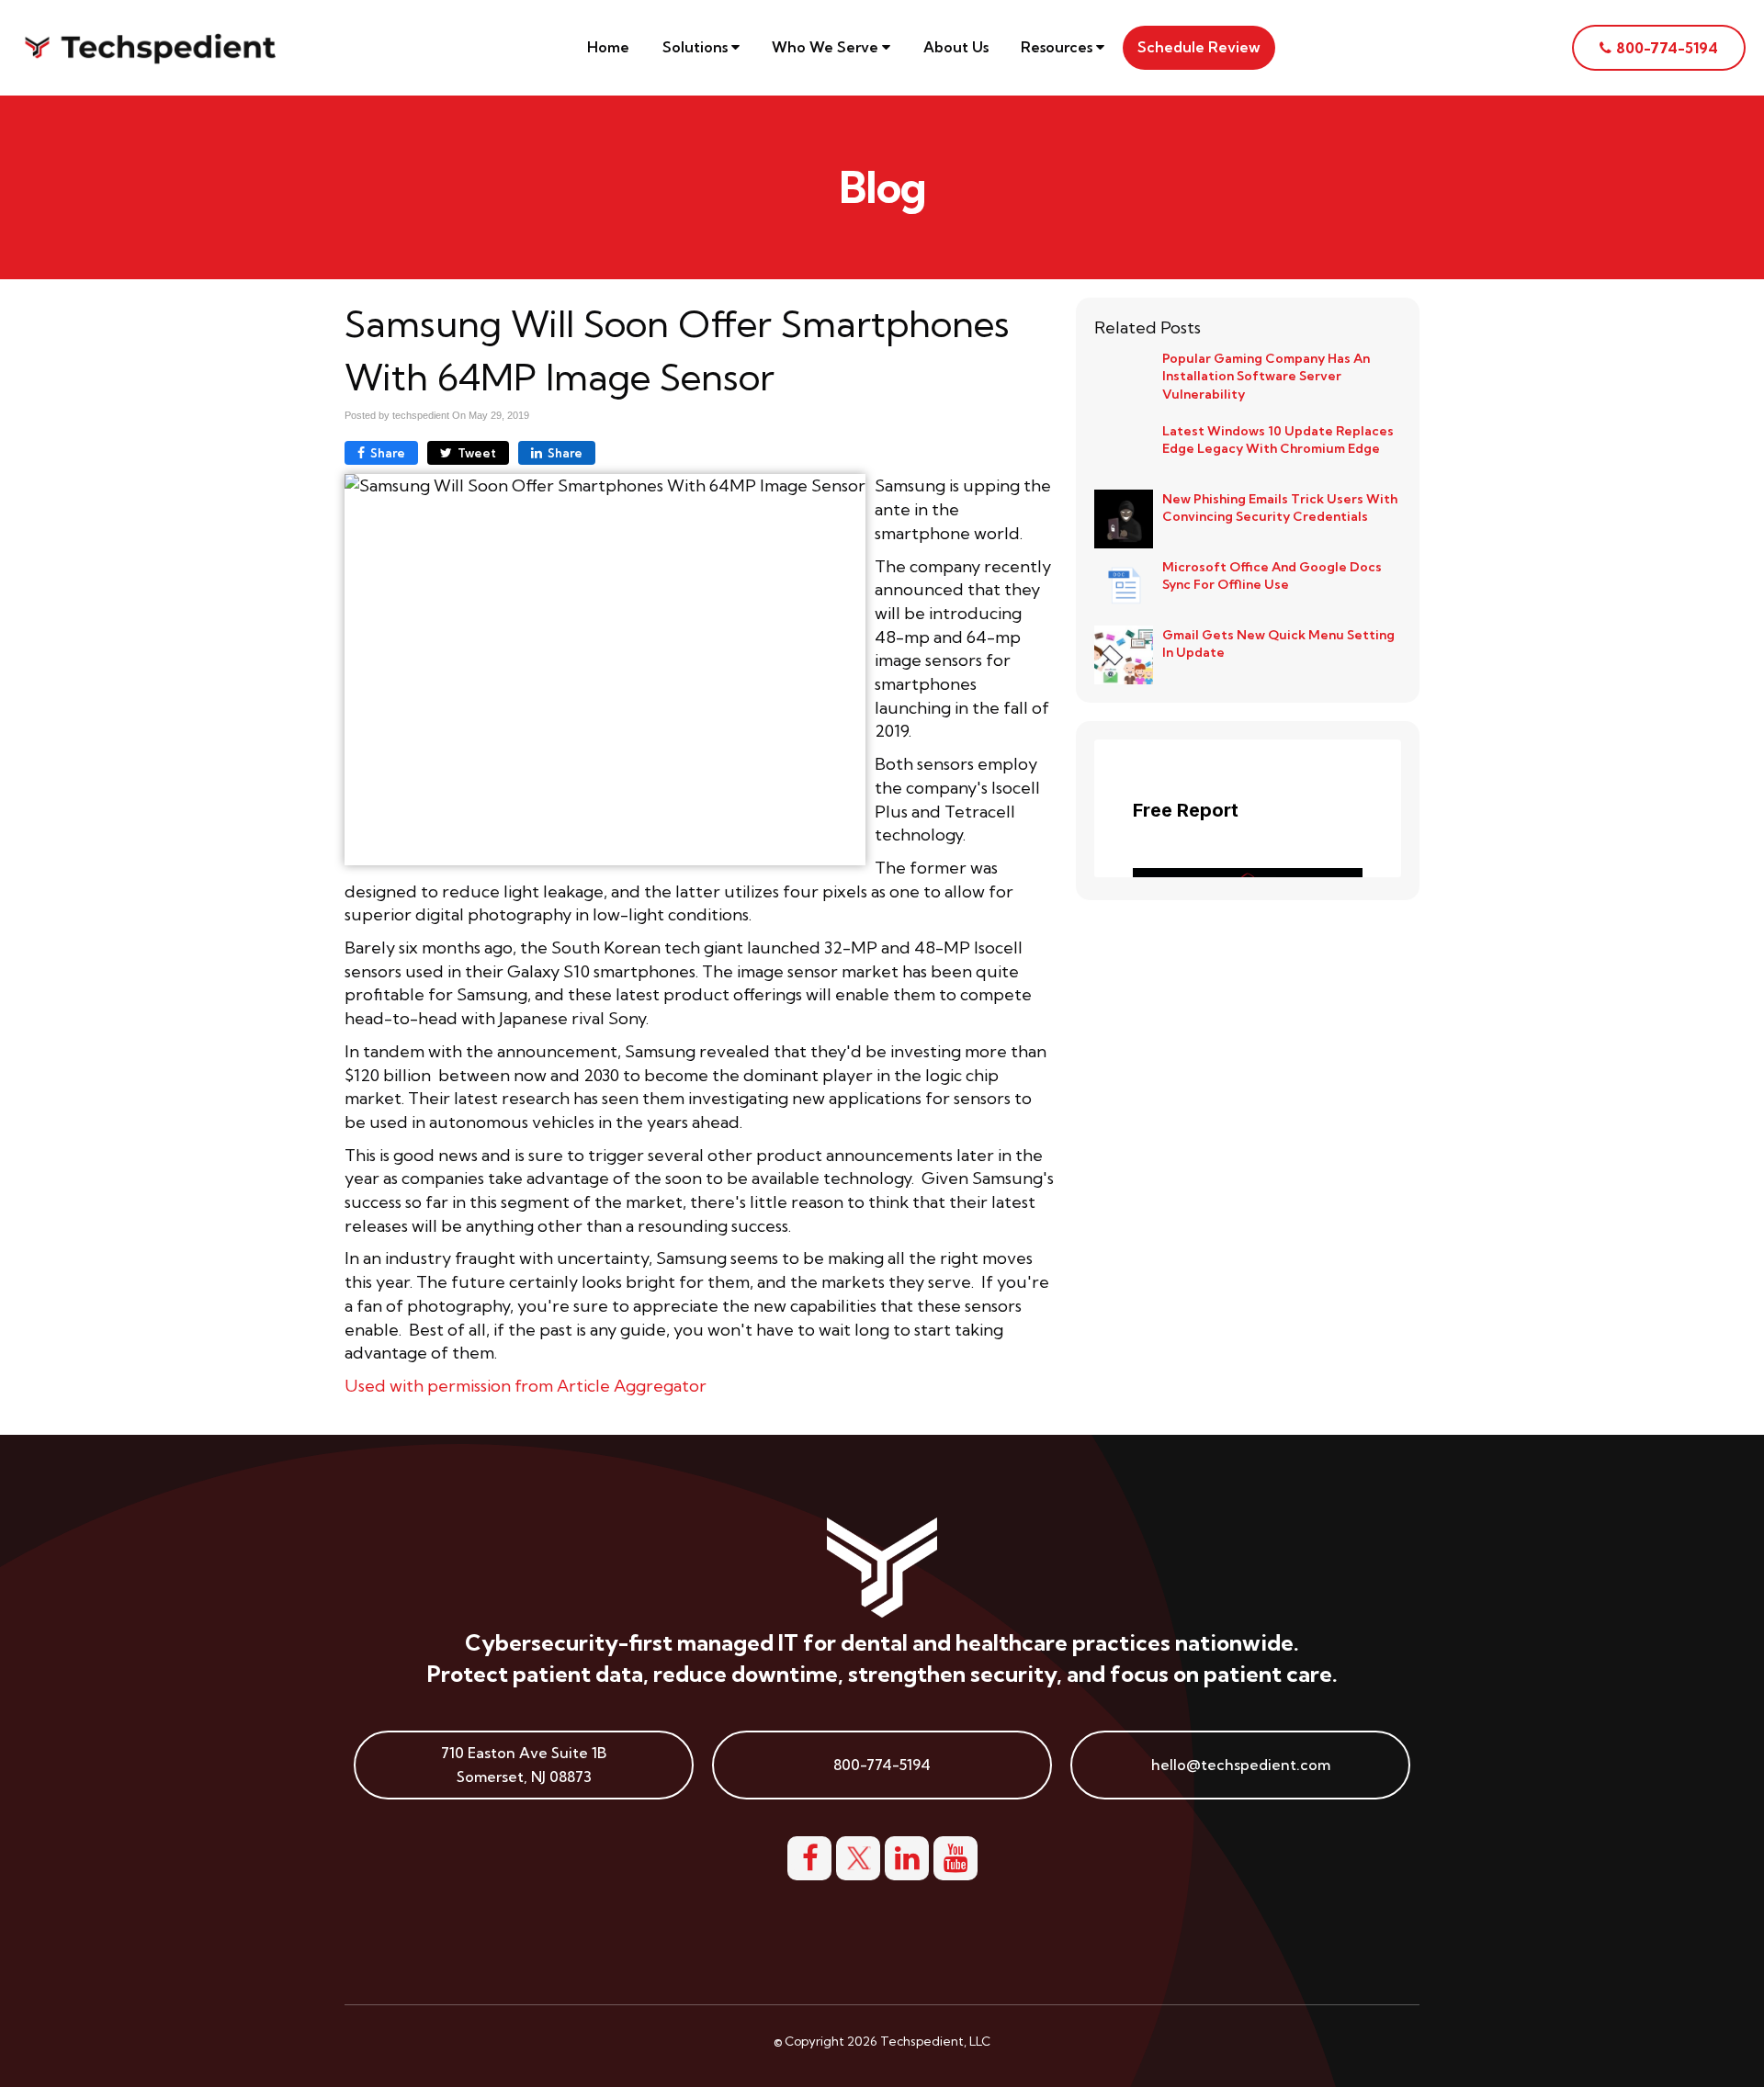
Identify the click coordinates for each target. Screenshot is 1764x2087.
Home (608, 47)
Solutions (697, 47)
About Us (956, 47)
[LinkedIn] (907, 1856)
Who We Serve (827, 47)
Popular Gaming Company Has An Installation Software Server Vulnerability (1266, 376)
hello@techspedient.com (1241, 1765)
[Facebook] (809, 1856)
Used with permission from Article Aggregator (526, 1386)
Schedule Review (1199, 47)
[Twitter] (858, 1856)
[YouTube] (955, 1856)
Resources (1058, 47)
